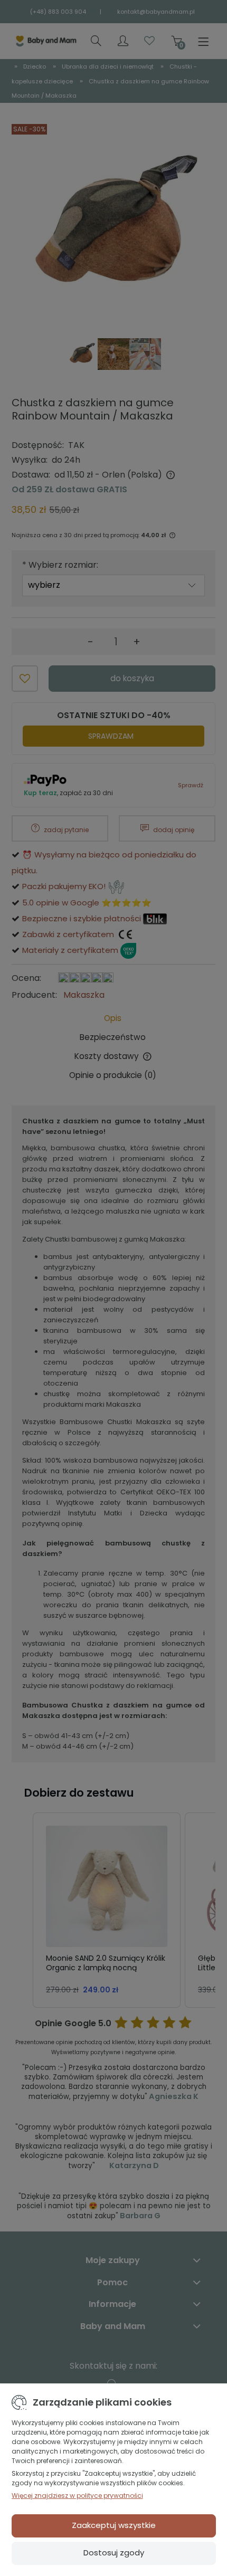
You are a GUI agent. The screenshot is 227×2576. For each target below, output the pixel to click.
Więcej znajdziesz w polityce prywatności (77, 2496)
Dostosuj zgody (114, 2553)
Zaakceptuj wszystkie (114, 2525)
